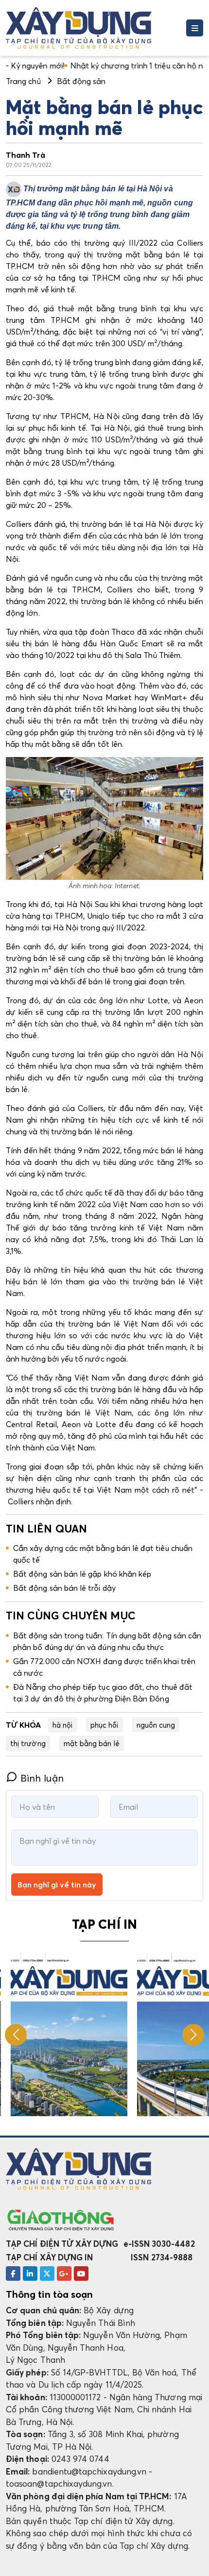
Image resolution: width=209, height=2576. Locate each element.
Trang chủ (23, 81)
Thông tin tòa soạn (49, 2294)
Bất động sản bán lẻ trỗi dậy (64, 1588)
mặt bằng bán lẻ (92, 1743)
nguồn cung (156, 1725)
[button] (193, 2035)
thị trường (28, 1743)
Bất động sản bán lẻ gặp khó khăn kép (82, 1574)
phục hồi (104, 1725)
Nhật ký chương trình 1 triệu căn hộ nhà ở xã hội (98, 66)
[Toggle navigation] (195, 28)
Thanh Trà (26, 155)
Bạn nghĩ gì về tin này (57, 1885)
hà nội (62, 1725)
